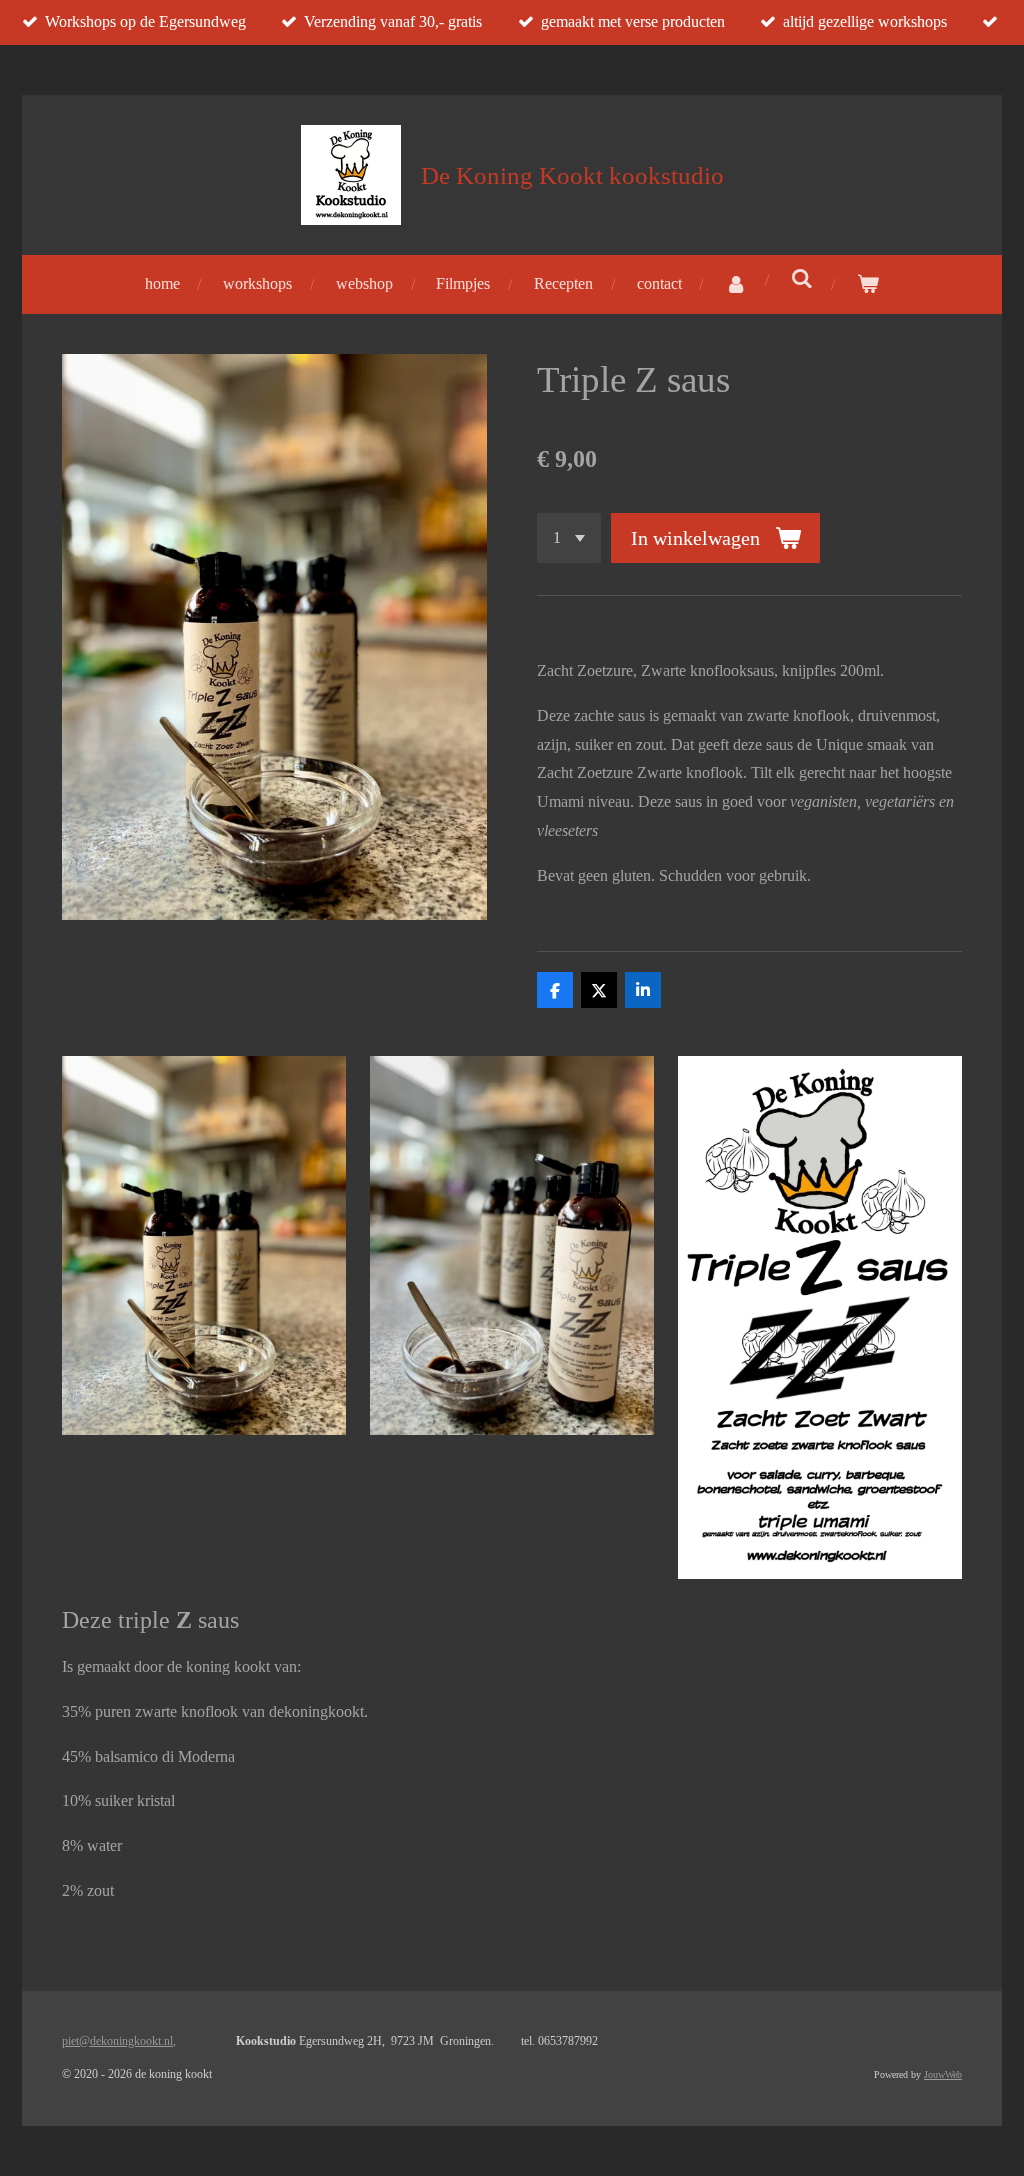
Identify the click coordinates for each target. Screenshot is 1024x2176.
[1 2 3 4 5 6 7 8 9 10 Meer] (569, 538)
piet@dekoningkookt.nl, (119, 2041)
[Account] (736, 284)
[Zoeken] (802, 279)
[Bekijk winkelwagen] (868, 284)
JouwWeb (943, 2074)
